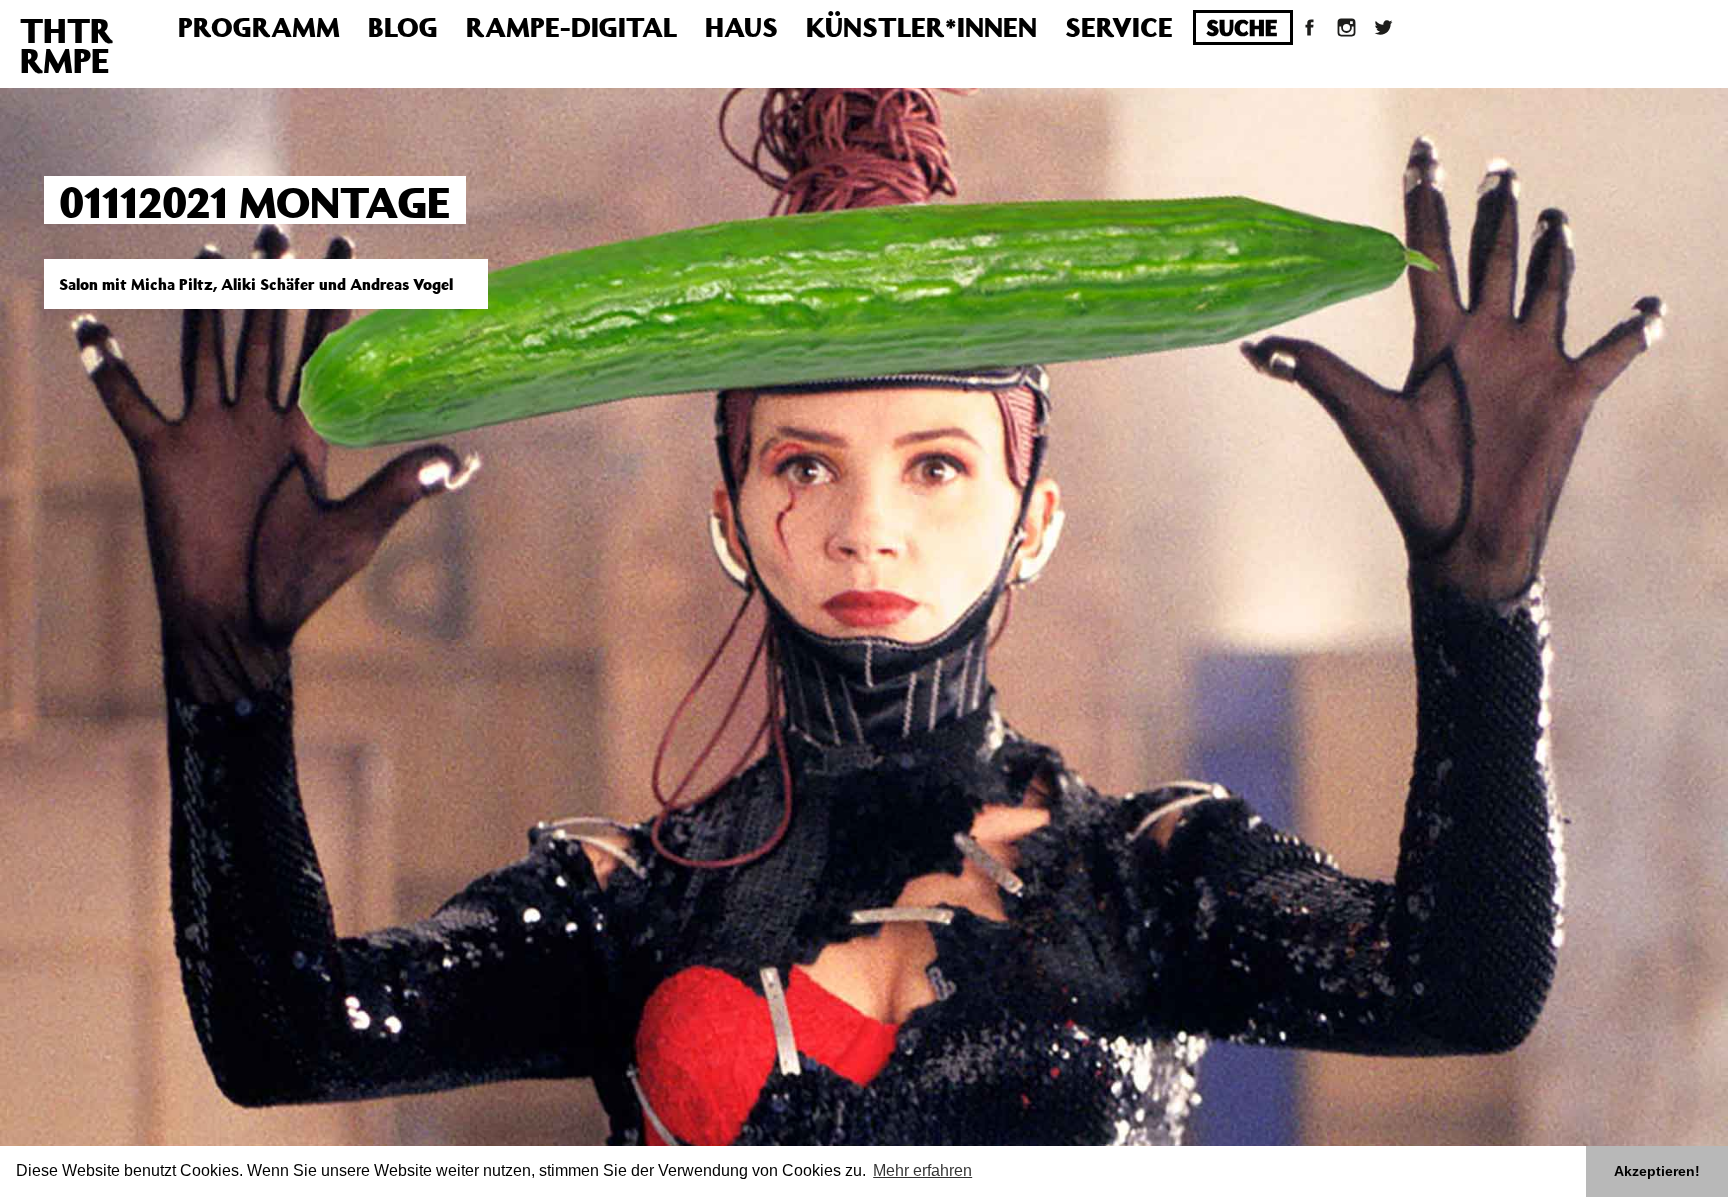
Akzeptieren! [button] (1657, 1171)
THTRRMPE (66, 45)
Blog (403, 26)
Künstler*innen (921, 26)
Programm (259, 26)
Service (1119, 26)
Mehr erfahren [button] (922, 1170)
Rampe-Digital (571, 26)
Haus (741, 26)
